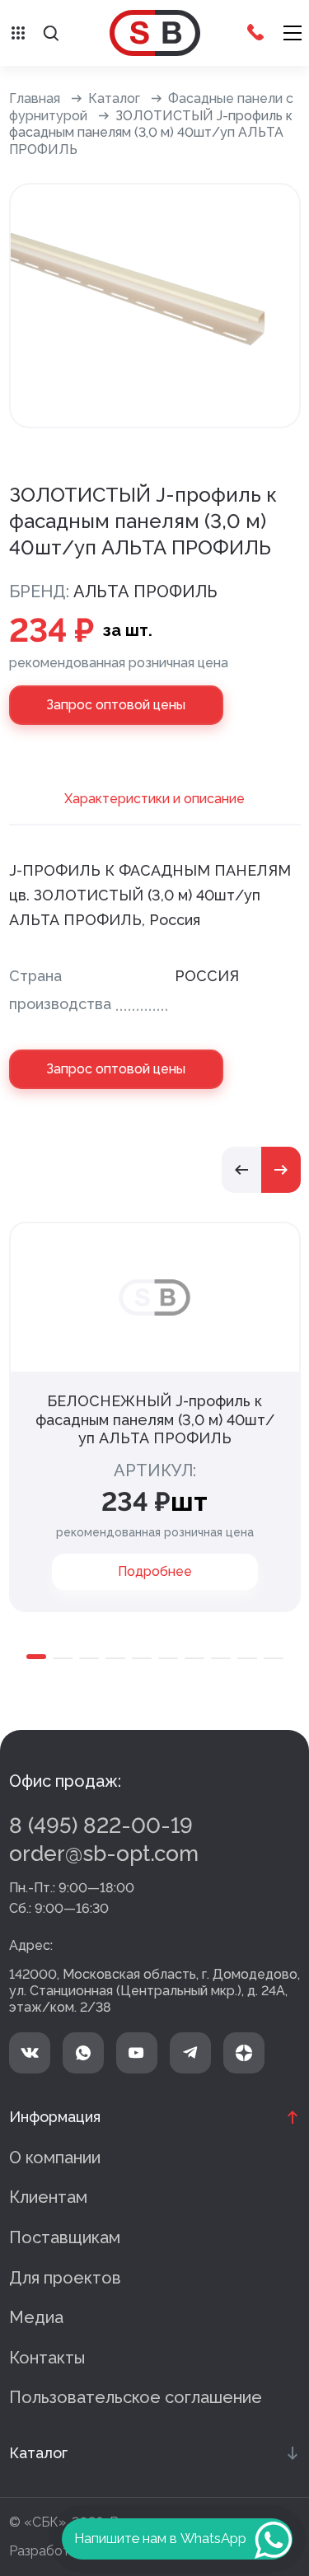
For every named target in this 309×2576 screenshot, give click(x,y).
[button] (241, 1170)
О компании (55, 2158)
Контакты (47, 2358)
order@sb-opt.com (104, 1854)
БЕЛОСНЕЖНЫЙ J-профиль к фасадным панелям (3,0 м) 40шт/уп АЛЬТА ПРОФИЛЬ (155, 1419)
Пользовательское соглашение (136, 2397)
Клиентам (48, 2197)
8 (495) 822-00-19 (101, 1826)
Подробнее (155, 1571)
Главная (35, 98)
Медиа (36, 2317)
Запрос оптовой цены (116, 705)
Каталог (114, 98)
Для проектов (65, 2278)
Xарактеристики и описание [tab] (154, 799)
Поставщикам (65, 2237)
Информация (55, 2117)
